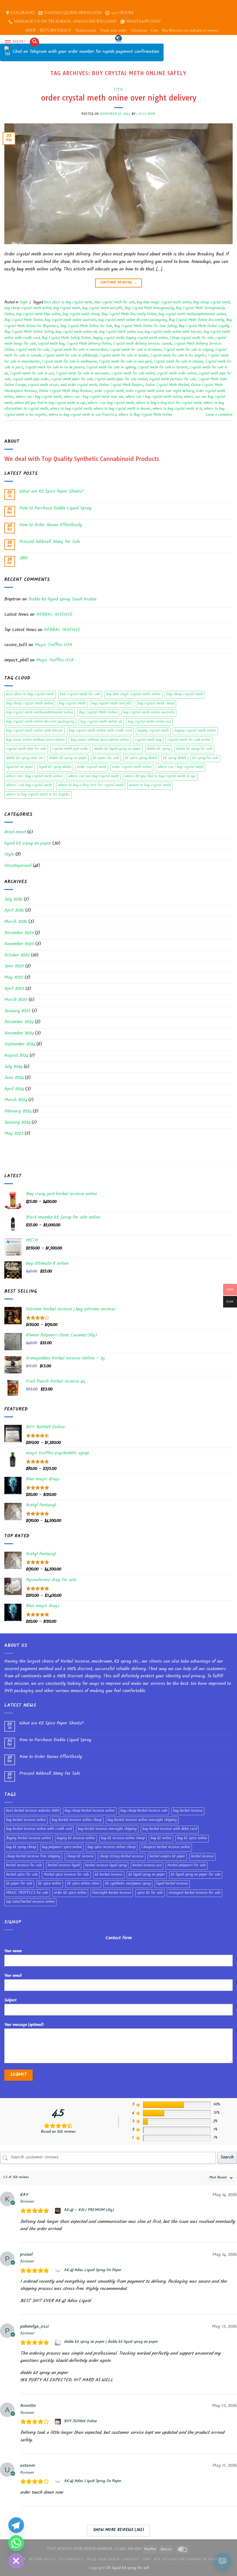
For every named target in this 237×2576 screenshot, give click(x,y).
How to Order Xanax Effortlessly (51, 525)
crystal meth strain (43, 385)
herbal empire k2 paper (167, 1857)
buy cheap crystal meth (212, 303)
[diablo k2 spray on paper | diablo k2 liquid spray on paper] (59, 2343)
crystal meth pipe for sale (26, 749)
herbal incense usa (147, 1866)
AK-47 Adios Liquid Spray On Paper (93, 2271)
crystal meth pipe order (31, 380)
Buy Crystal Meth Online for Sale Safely (145, 327)
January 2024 (17, 1123)
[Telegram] (16, 2525)
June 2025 (14, 967)
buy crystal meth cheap (81, 315)
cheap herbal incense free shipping (33, 1857)
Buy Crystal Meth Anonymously (149, 309)
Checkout (139, 31)
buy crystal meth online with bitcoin (173, 332)
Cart (154, 31)
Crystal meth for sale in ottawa (178, 362)
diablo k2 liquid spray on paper (118, 749)
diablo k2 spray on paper (68, 758)
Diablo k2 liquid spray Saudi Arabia (62, 600)
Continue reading (119, 283)
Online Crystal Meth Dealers (121, 385)
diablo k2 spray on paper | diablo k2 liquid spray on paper (111, 2342)
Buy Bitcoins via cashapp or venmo (190, 31)
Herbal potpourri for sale (187, 1866)
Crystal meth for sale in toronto (163, 368)
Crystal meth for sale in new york (125, 362)
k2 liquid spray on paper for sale (196, 1875)
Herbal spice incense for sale (66, 1875)
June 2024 (14, 1078)
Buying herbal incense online (28, 1839)
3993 (24, 559)
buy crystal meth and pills (102, 309)
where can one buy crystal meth (93, 777)
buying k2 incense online (76, 1839)
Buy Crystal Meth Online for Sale (86, 327)
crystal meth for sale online (133, 374)
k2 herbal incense (109, 1875)
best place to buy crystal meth (68, 303)
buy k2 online (161, 1839)
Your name (13, 1951)
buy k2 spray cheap (21, 1848)
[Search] (34, 42)
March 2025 (16, 1000)
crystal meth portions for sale (173, 380)
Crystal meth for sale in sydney (111, 368)
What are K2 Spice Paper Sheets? (51, 492)
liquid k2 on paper (20, 767)
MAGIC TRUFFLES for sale (27, 1893)
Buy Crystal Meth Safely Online (66, 338)
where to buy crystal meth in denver (122, 409)
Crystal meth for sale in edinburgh (70, 356)
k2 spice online (50, 1884)
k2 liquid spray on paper (147, 1875)
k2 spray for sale (205, 758)
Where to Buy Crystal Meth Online (145, 415)
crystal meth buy (51, 344)
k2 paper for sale (106, 758)
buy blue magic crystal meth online (164, 303)
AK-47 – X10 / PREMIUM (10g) (89, 2210)
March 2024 (16, 1100)
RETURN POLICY (55, 31)
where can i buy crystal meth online (154, 397)
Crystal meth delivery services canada (143, 344)
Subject (10, 2001)
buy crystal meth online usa (121, 332)
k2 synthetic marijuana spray (128, 1884)
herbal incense (202, 1857)
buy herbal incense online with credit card (39, 1829)
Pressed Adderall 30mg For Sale (50, 542)
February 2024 (18, 1112)
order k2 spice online (70, 1893)
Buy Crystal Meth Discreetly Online (129, 315)
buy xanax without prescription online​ (100, 740)
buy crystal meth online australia (71, 320)
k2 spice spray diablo (141, 758)
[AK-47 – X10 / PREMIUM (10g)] (59, 2211)
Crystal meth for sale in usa (32, 374)
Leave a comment (219, 415)
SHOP (31, 31)
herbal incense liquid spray (106, 1866)
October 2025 (17, 956)
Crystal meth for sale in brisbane (135, 350)
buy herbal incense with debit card (170, 1829)
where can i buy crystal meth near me (93, 397)
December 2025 (19, 933)
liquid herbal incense (172, 1884)
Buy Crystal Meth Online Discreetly (196, 320)
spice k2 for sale (150, 1893)
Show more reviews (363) (119, 2530)
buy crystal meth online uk (76, 332)
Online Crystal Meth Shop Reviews (66, 392)
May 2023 (14, 1134)
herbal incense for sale (24, 1866)
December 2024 (19, 1022)
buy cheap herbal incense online (90, 1811)
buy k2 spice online (192, 1839)
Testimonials (86, 31)
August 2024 (16, 1056)
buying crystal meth (108, 338)
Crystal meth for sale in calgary (188, 350)
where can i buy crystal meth (39, 397)
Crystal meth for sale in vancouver (83, 374)
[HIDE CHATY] (16, 2561)
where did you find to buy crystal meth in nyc (50, 403)
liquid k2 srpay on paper (28, 844)
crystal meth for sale (33, 350)
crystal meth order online (177, 374)
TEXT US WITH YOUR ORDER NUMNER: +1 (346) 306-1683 (94, 2549)
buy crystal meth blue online (38, 315)
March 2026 (16, 922)
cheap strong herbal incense (122, 1857)
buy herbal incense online (26, 1820)
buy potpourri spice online (62, 1848)
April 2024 (14, 1089)
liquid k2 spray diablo (55, 767)
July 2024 (13, 1067)
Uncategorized (18, 866)
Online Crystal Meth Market (167, 385)
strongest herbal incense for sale (195, 1893)
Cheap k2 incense (80, 1857)
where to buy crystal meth (71, 409)
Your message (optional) (24, 2025)
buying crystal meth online (147, 338)
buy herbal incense (188, 1811)
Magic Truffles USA (53, 645)
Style (118, 89)
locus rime (146, 114)
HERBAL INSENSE (54, 615)
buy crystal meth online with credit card (100, 731)
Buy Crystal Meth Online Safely (29, 332)
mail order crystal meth (79, 385)
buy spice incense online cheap (112, 1848)
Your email (13, 1976)
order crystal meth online (132, 767)
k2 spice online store (83, 1884)
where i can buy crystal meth (111, 403)
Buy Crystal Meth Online (24, 320)
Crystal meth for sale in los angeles (178, 356)
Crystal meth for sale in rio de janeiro (55, 368)
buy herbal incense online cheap (77, 1820)
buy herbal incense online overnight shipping (142, 1820)
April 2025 (14, 989)
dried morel (15, 833)
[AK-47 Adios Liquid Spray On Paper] (59, 2271)
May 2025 (14, 978)
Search (227, 2158)
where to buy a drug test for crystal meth (169, 403)
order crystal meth (109, 392)
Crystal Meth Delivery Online (89, 344)
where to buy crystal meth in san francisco (83, 415)
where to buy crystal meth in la (177, 409)
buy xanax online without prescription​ (35, 740)
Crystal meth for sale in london (124, 356)
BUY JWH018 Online (80, 2422)
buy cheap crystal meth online (28, 309)
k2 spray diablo (175, 758)
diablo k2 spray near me (25, 758)
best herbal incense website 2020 (33, 1811)
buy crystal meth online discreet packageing (133, 320)
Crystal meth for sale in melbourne (69, 362)
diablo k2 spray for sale (194, 749)
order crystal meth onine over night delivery (119, 98)
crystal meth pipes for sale (72, 380)
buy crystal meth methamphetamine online (192, 315)
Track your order (113, 31)
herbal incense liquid (64, 1866)
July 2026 (13, 900)
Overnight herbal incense (112, 1893)
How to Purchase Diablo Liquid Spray (55, 509)
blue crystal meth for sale (114, 303)
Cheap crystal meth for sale (191, 338)
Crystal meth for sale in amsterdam (79, 350)
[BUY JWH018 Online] (59, 2422)
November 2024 (19, 1034)
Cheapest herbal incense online (166, 1848)
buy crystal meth (67, 309)
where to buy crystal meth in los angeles (38, 795)
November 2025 (19, 944)
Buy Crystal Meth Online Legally (204, 327)
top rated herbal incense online (30, 1902)
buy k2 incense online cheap (123, 1839)
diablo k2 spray (159, 749)
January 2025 (17, 1011)
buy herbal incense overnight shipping (107, 1829)
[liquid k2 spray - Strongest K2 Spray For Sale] (119, 39)
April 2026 (14, 911)
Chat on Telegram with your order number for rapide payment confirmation (86, 52)
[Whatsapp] (16, 2543)
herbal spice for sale (22, 1875)
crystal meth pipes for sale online (121, 380)
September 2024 (20, 1045)
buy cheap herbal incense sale (144, 1811)
